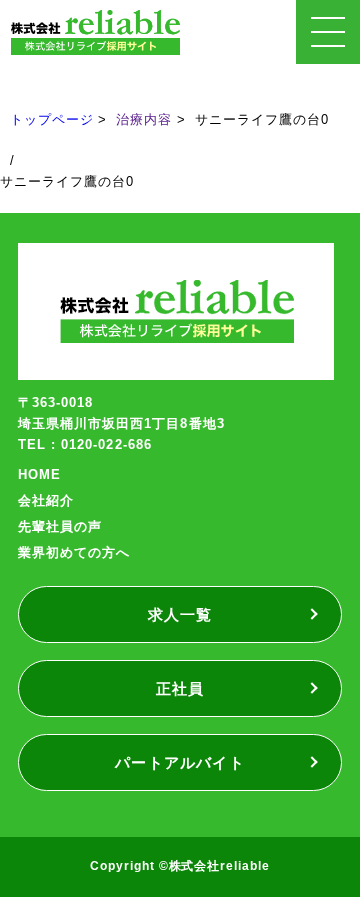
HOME (39, 474)
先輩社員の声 (60, 526)
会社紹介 (46, 500)
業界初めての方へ (74, 552)
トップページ (52, 119)
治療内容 (144, 119)
